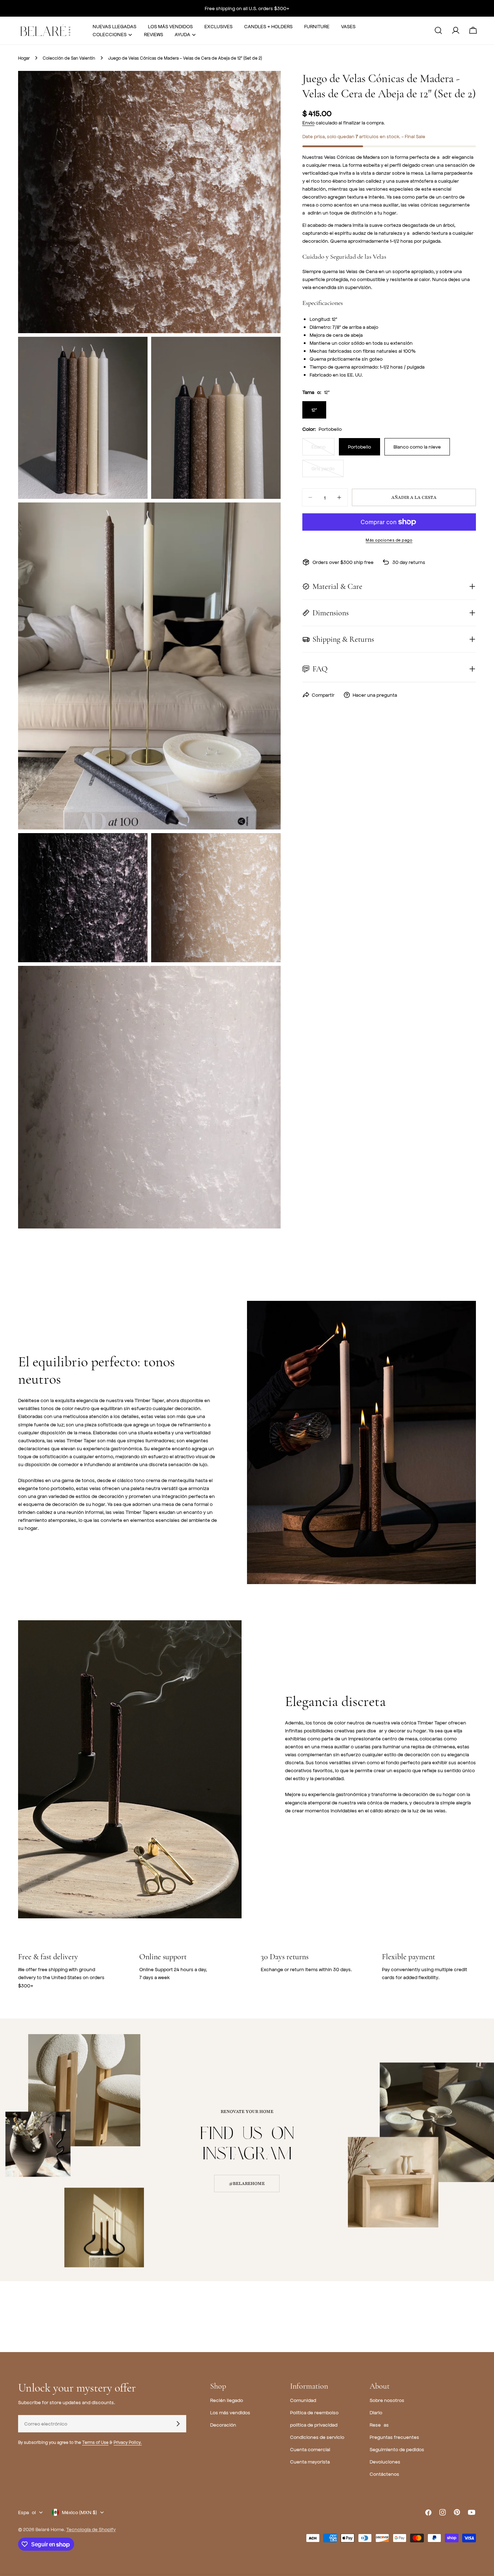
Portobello (359, 447)
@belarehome (247, 2184)
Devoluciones (385, 2462)
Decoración (223, 2425)
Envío (308, 122)
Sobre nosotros (387, 2400)
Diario (376, 2412)
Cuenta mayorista (310, 2462)
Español (27, 2512)
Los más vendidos (230, 2412)
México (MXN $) (79, 2512)
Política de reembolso (314, 2412)
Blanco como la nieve (417, 447)
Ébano (323, 449)
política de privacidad (314, 2425)
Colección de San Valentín (69, 58)
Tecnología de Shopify (91, 2529)
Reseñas (379, 2425)
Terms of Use (95, 2442)
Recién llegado (227, 2400)
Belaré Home (50, 2529)
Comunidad (303, 2400)
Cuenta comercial (310, 2449)
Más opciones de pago (389, 540)
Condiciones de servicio (317, 2437)
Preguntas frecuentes (394, 2437)
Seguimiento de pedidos (397, 2449)
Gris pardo (327, 471)
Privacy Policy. (128, 2442)
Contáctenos (384, 2474)
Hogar (24, 58)
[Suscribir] (178, 2424)
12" (314, 410)
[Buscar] (438, 30)
